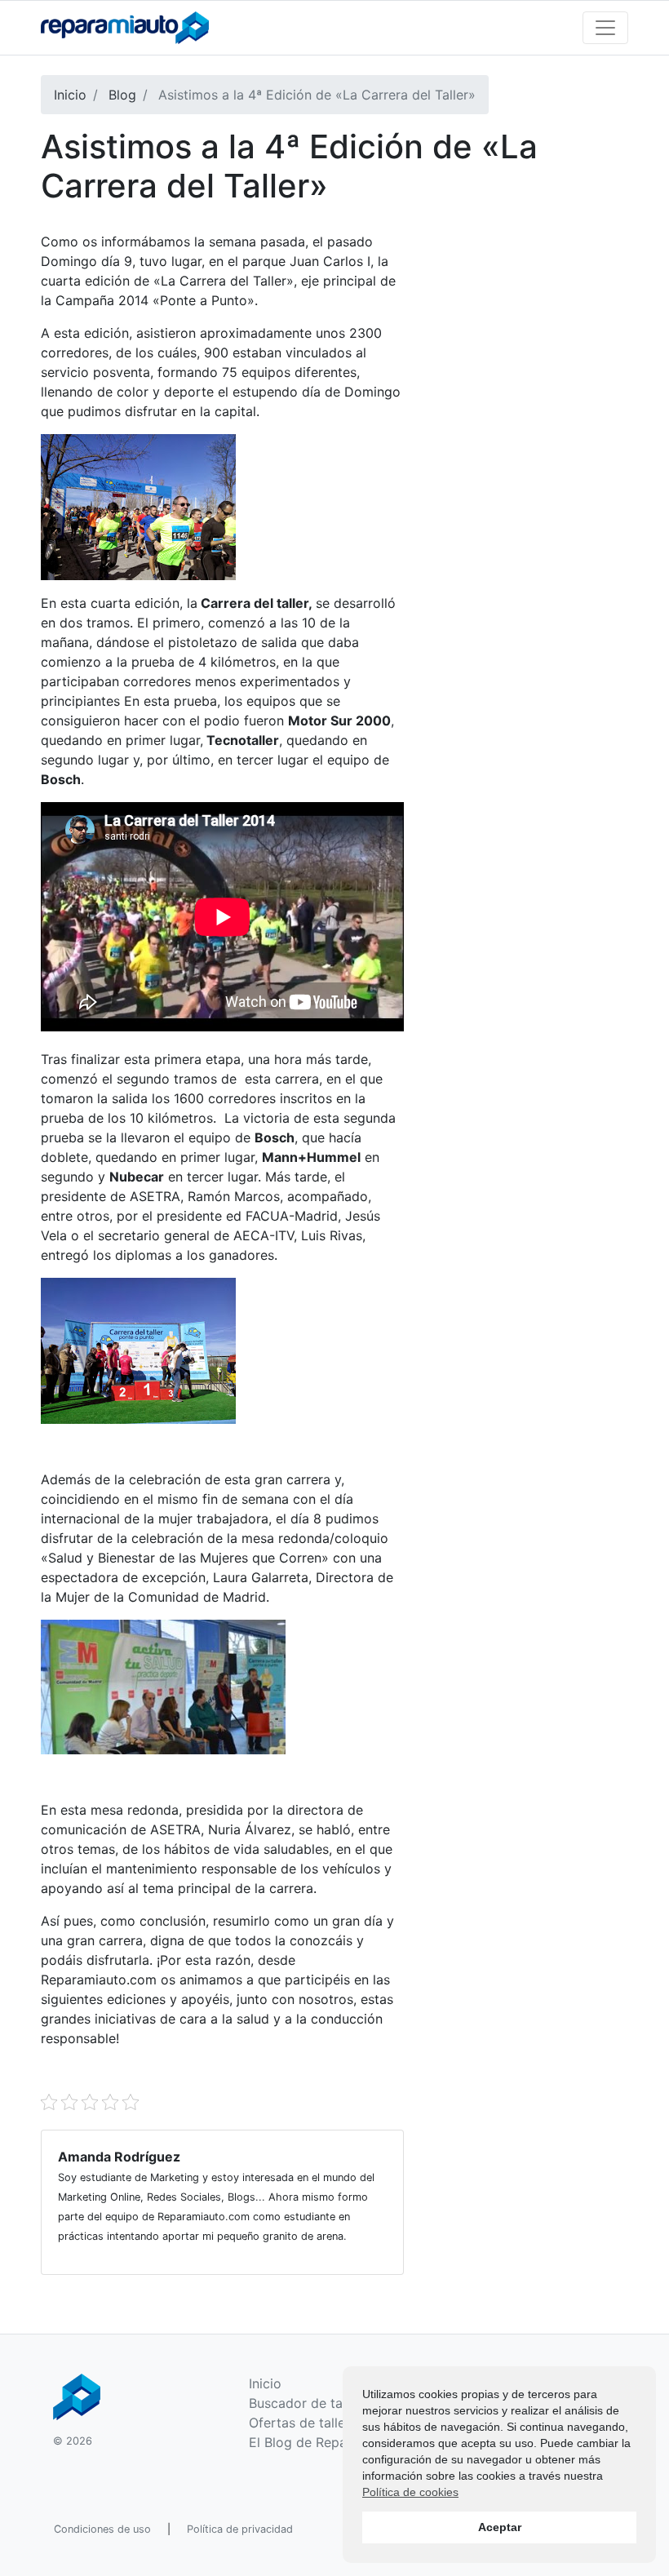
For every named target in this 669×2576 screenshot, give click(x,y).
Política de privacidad (240, 2529)
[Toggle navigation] (605, 28)
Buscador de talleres (312, 2403)
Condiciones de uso (102, 2529)
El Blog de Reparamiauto (325, 2442)
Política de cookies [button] (410, 2492)
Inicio (265, 2383)
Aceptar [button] (500, 2527)
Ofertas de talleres (306, 2423)
